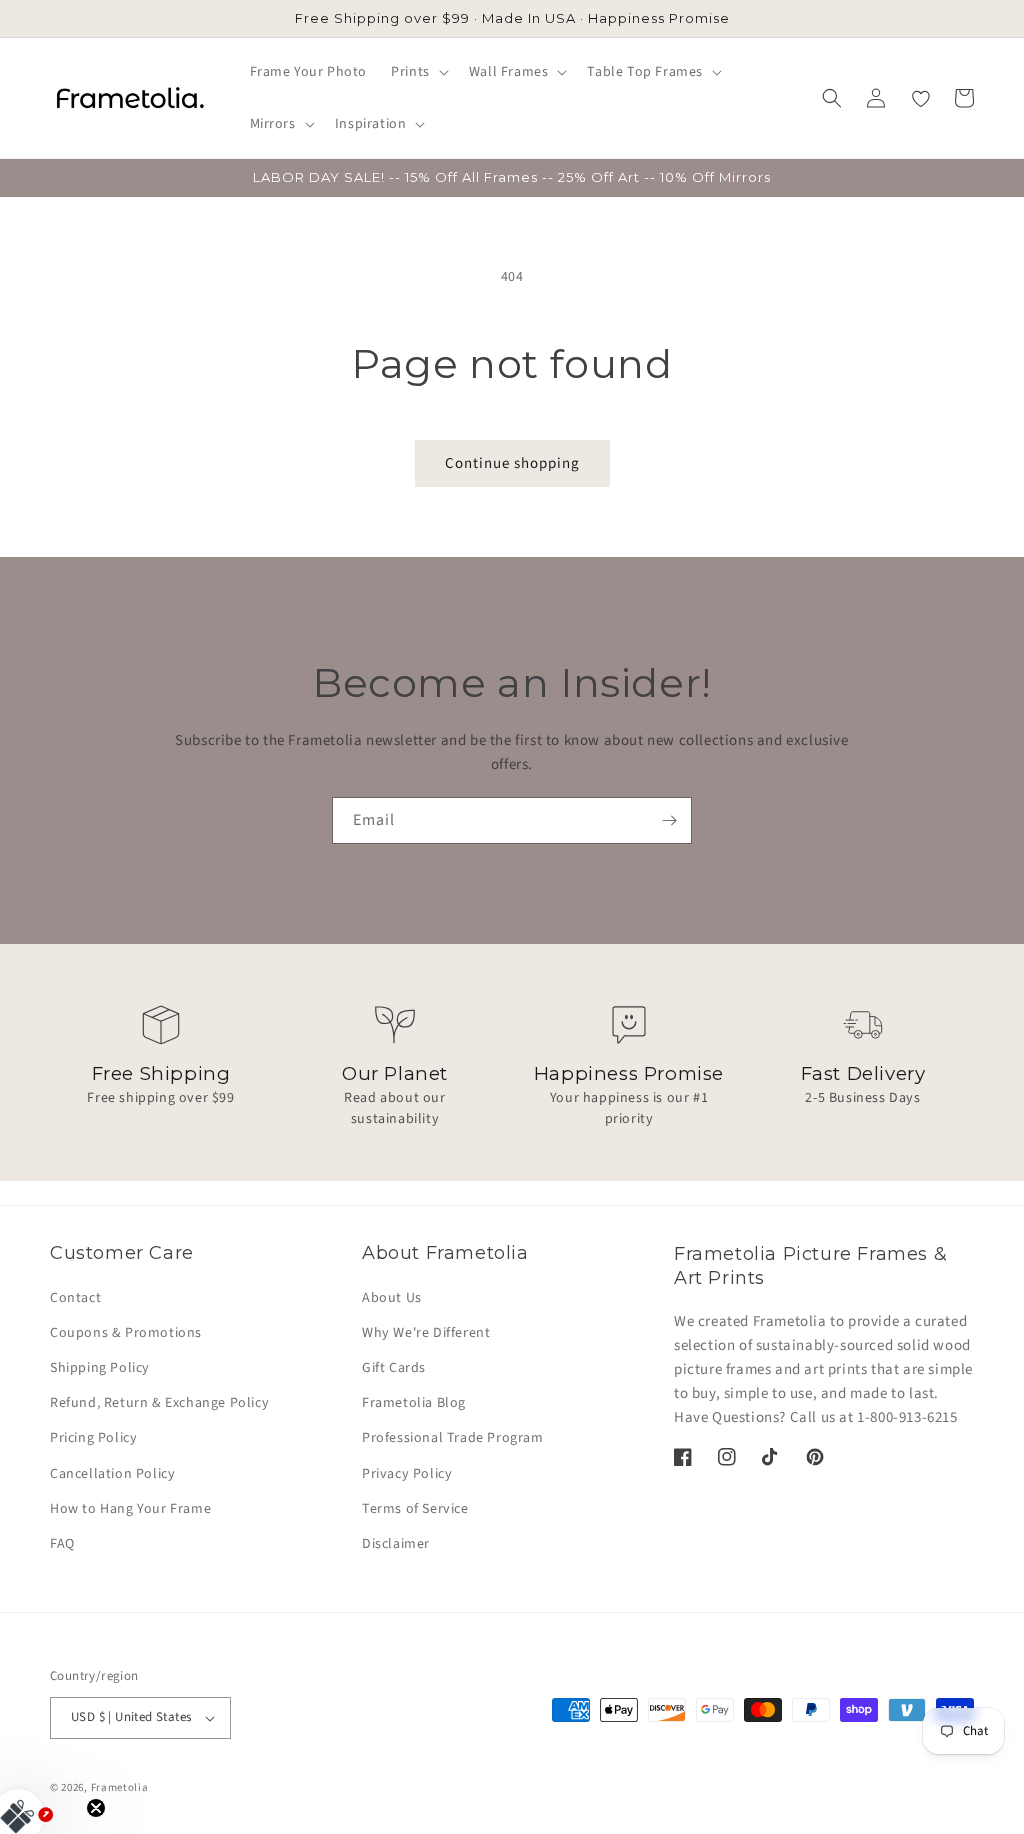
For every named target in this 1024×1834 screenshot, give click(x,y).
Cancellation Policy (112, 1474)
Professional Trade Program (453, 1438)
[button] (418, 72)
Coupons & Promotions (126, 1333)
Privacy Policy (407, 1474)
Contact (75, 1298)
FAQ (62, 1544)
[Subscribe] (669, 820)
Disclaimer (396, 1544)
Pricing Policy (93, 1438)
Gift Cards (394, 1368)
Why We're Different (426, 1333)
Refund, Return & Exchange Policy (159, 1403)
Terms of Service (415, 1509)
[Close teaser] (96, 1808)
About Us (392, 1298)
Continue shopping (512, 463)
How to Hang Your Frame (130, 1509)
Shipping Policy (100, 1368)
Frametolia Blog (414, 1403)
